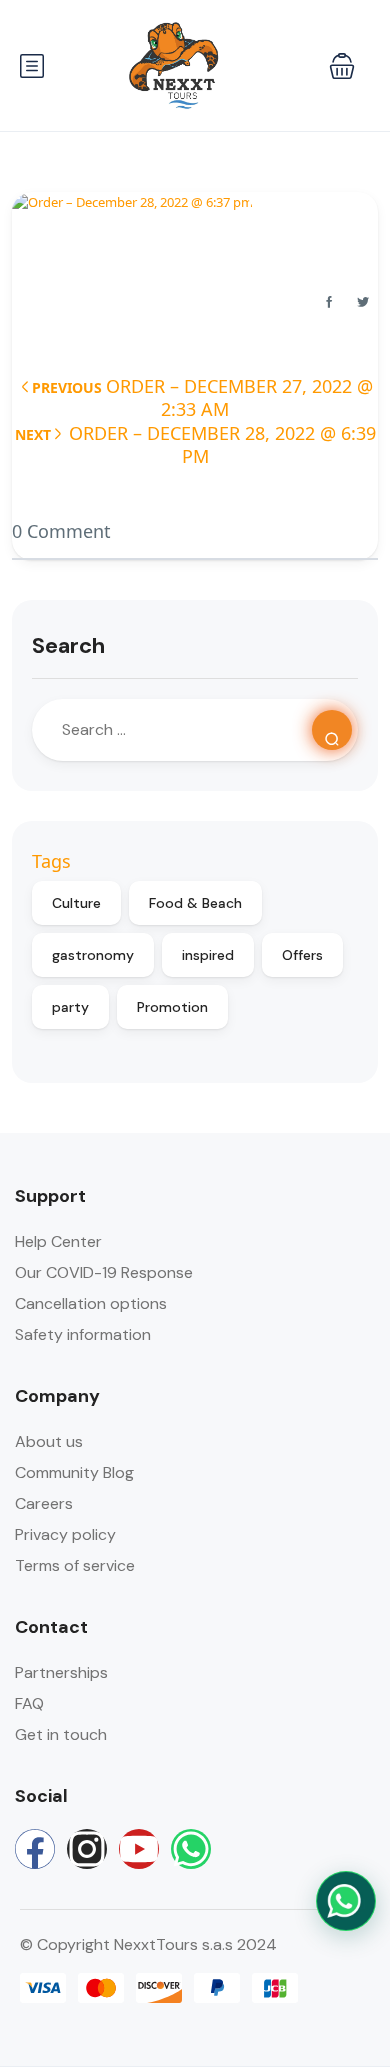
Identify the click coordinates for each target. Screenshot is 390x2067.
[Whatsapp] (191, 1849)
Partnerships (61, 1672)
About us (49, 1441)
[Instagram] (87, 1849)
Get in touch (61, 1734)
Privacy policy (65, 1534)
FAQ (29, 1703)
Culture (76, 903)
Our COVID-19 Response (104, 1272)
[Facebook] (35, 1849)
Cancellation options (91, 1303)
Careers (44, 1503)
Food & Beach (195, 903)
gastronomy (93, 955)
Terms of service (75, 1565)
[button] (342, 66)
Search (68, 645)
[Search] (332, 730)
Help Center (58, 1241)
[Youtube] (139, 1849)
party (70, 1007)
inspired (208, 955)
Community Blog (74, 1472)
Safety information (83, 1334)
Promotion (172, 1007)
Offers (302, 955)
